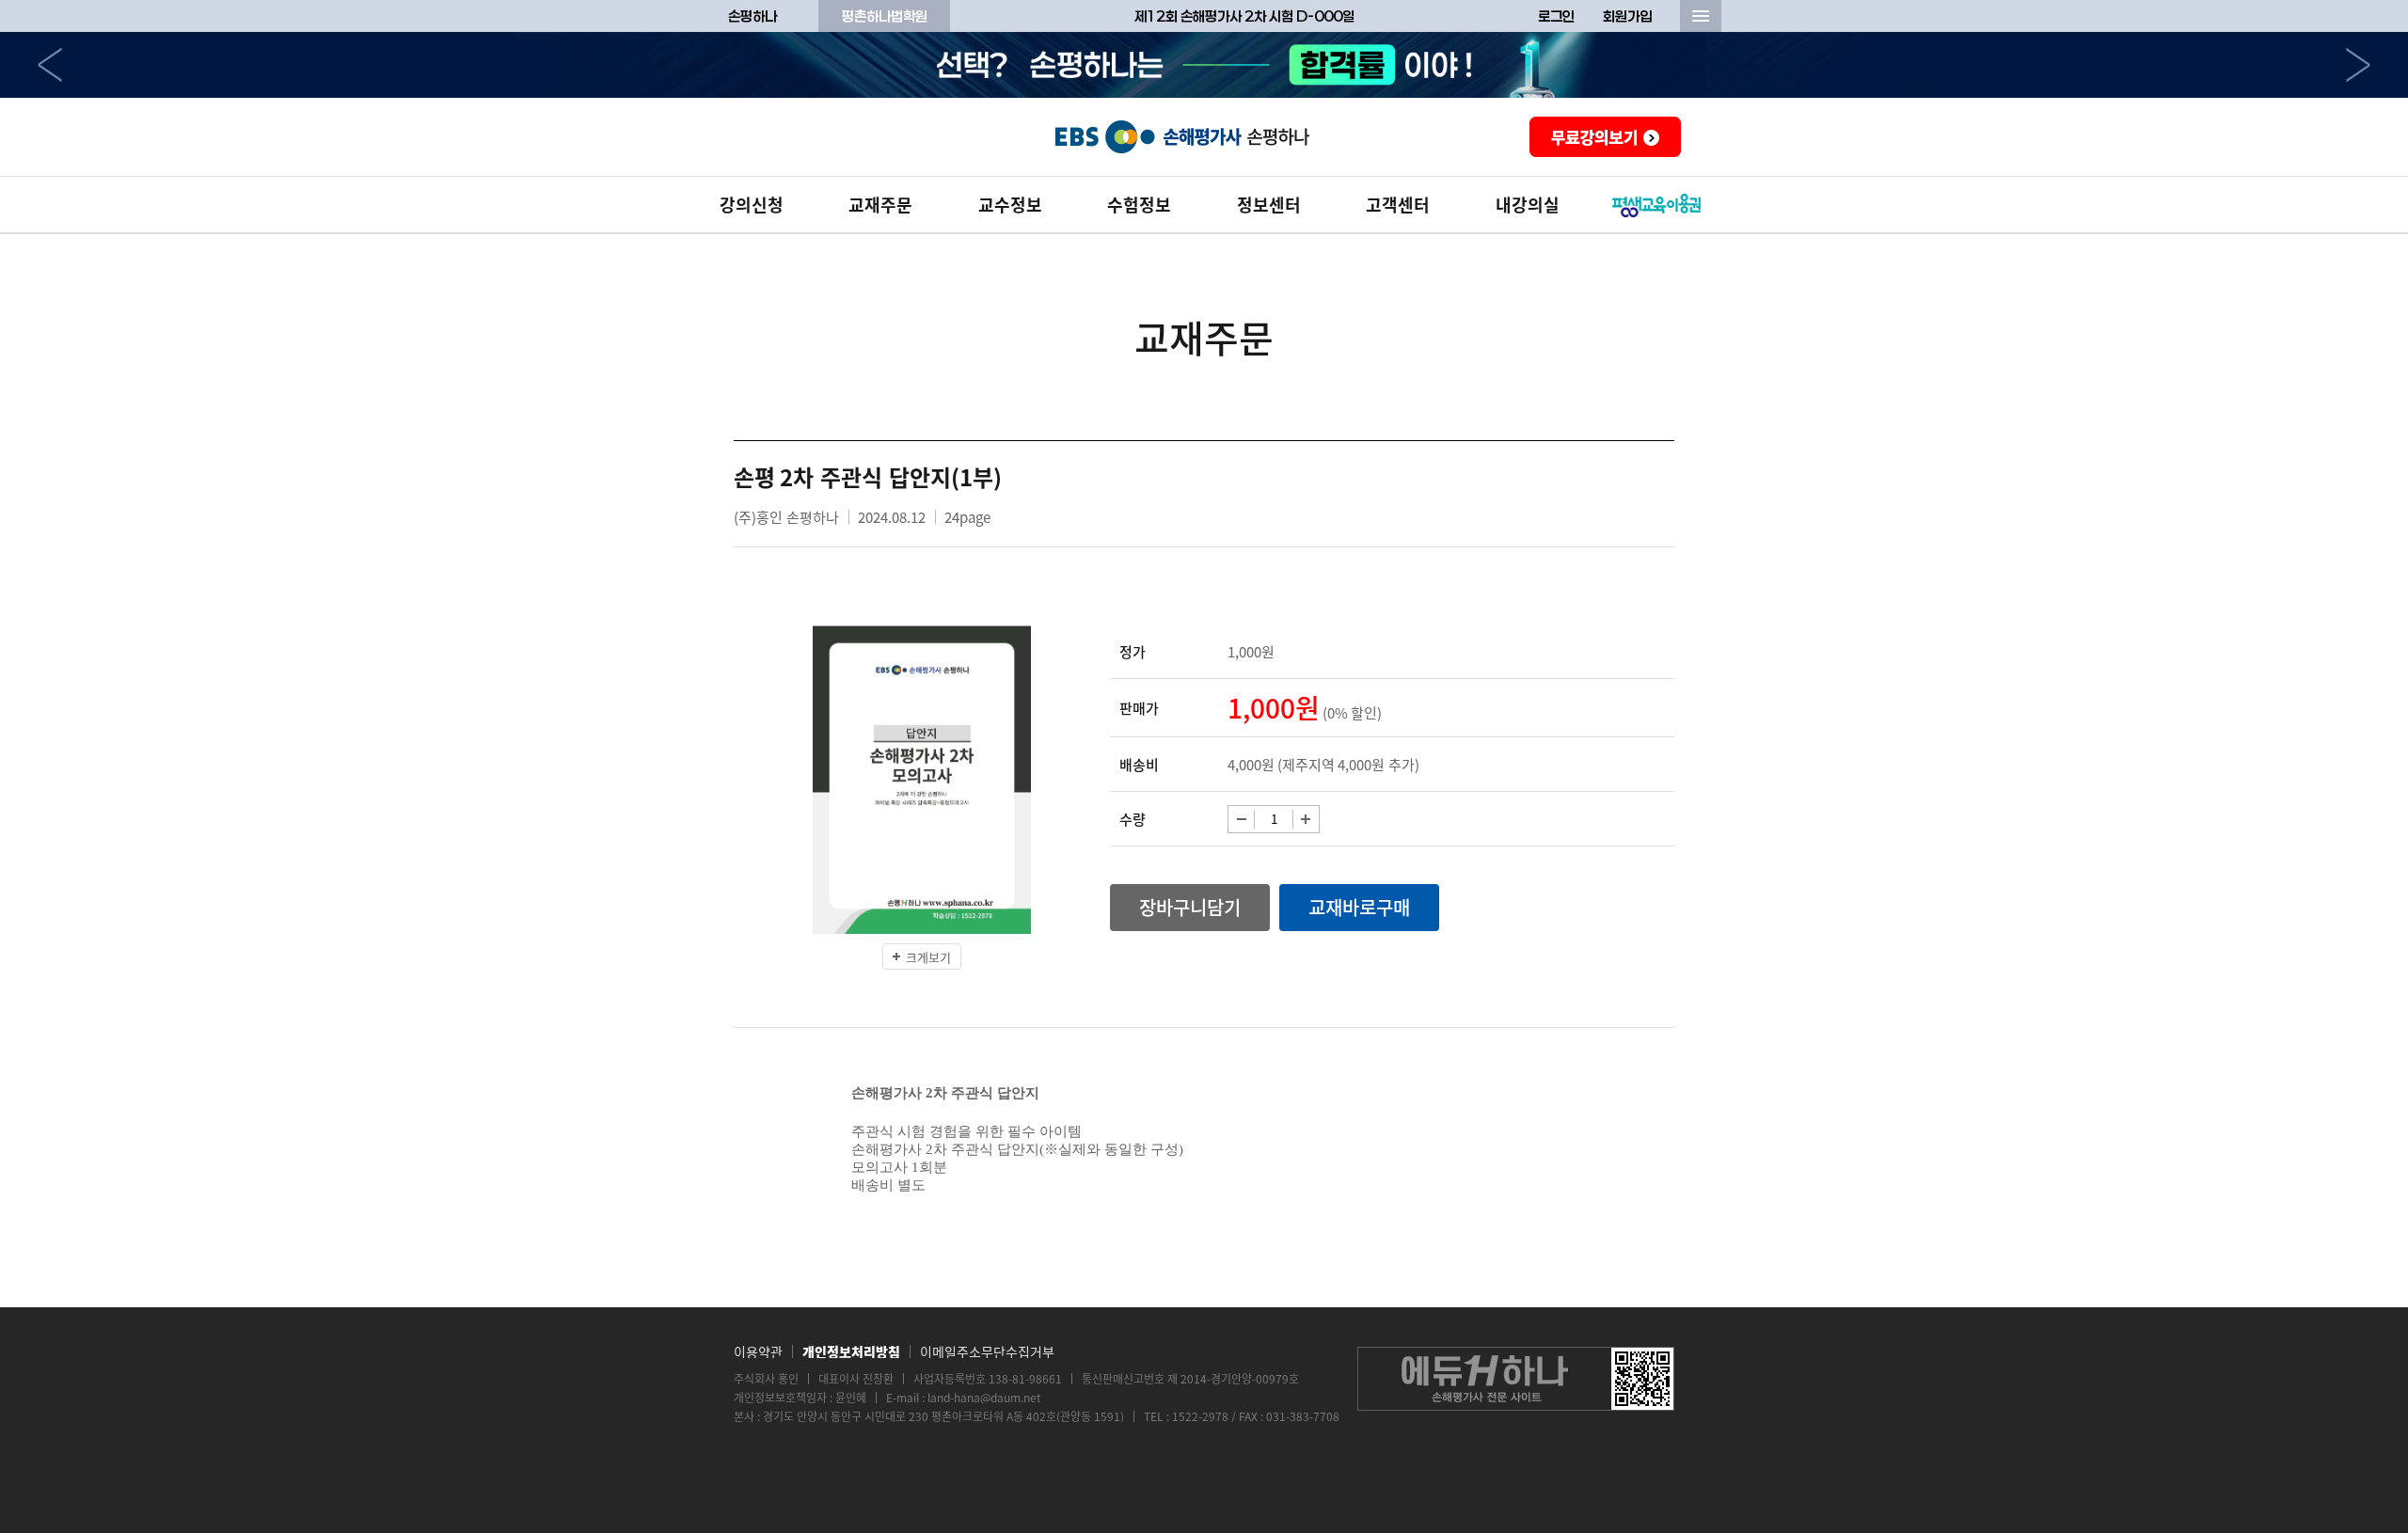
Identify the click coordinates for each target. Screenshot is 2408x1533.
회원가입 (1627, 16)
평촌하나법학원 (885, 16)
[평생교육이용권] (1657, 205)
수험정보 (1139, 205)
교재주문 (880, 205)
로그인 (1556, 16)
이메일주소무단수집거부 (987, 1351)
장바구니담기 (1190, 907)
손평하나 (752, 16)
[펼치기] (1701, 16)
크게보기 (928, 957)
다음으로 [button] (2358, 65)
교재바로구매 (1359, 907)
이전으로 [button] (50, 65)
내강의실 (1528, 205)
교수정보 (1010, 205)
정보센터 (1269, 205)
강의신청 (752, 205)
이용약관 (758, 1351)
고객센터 (1398, 205)
